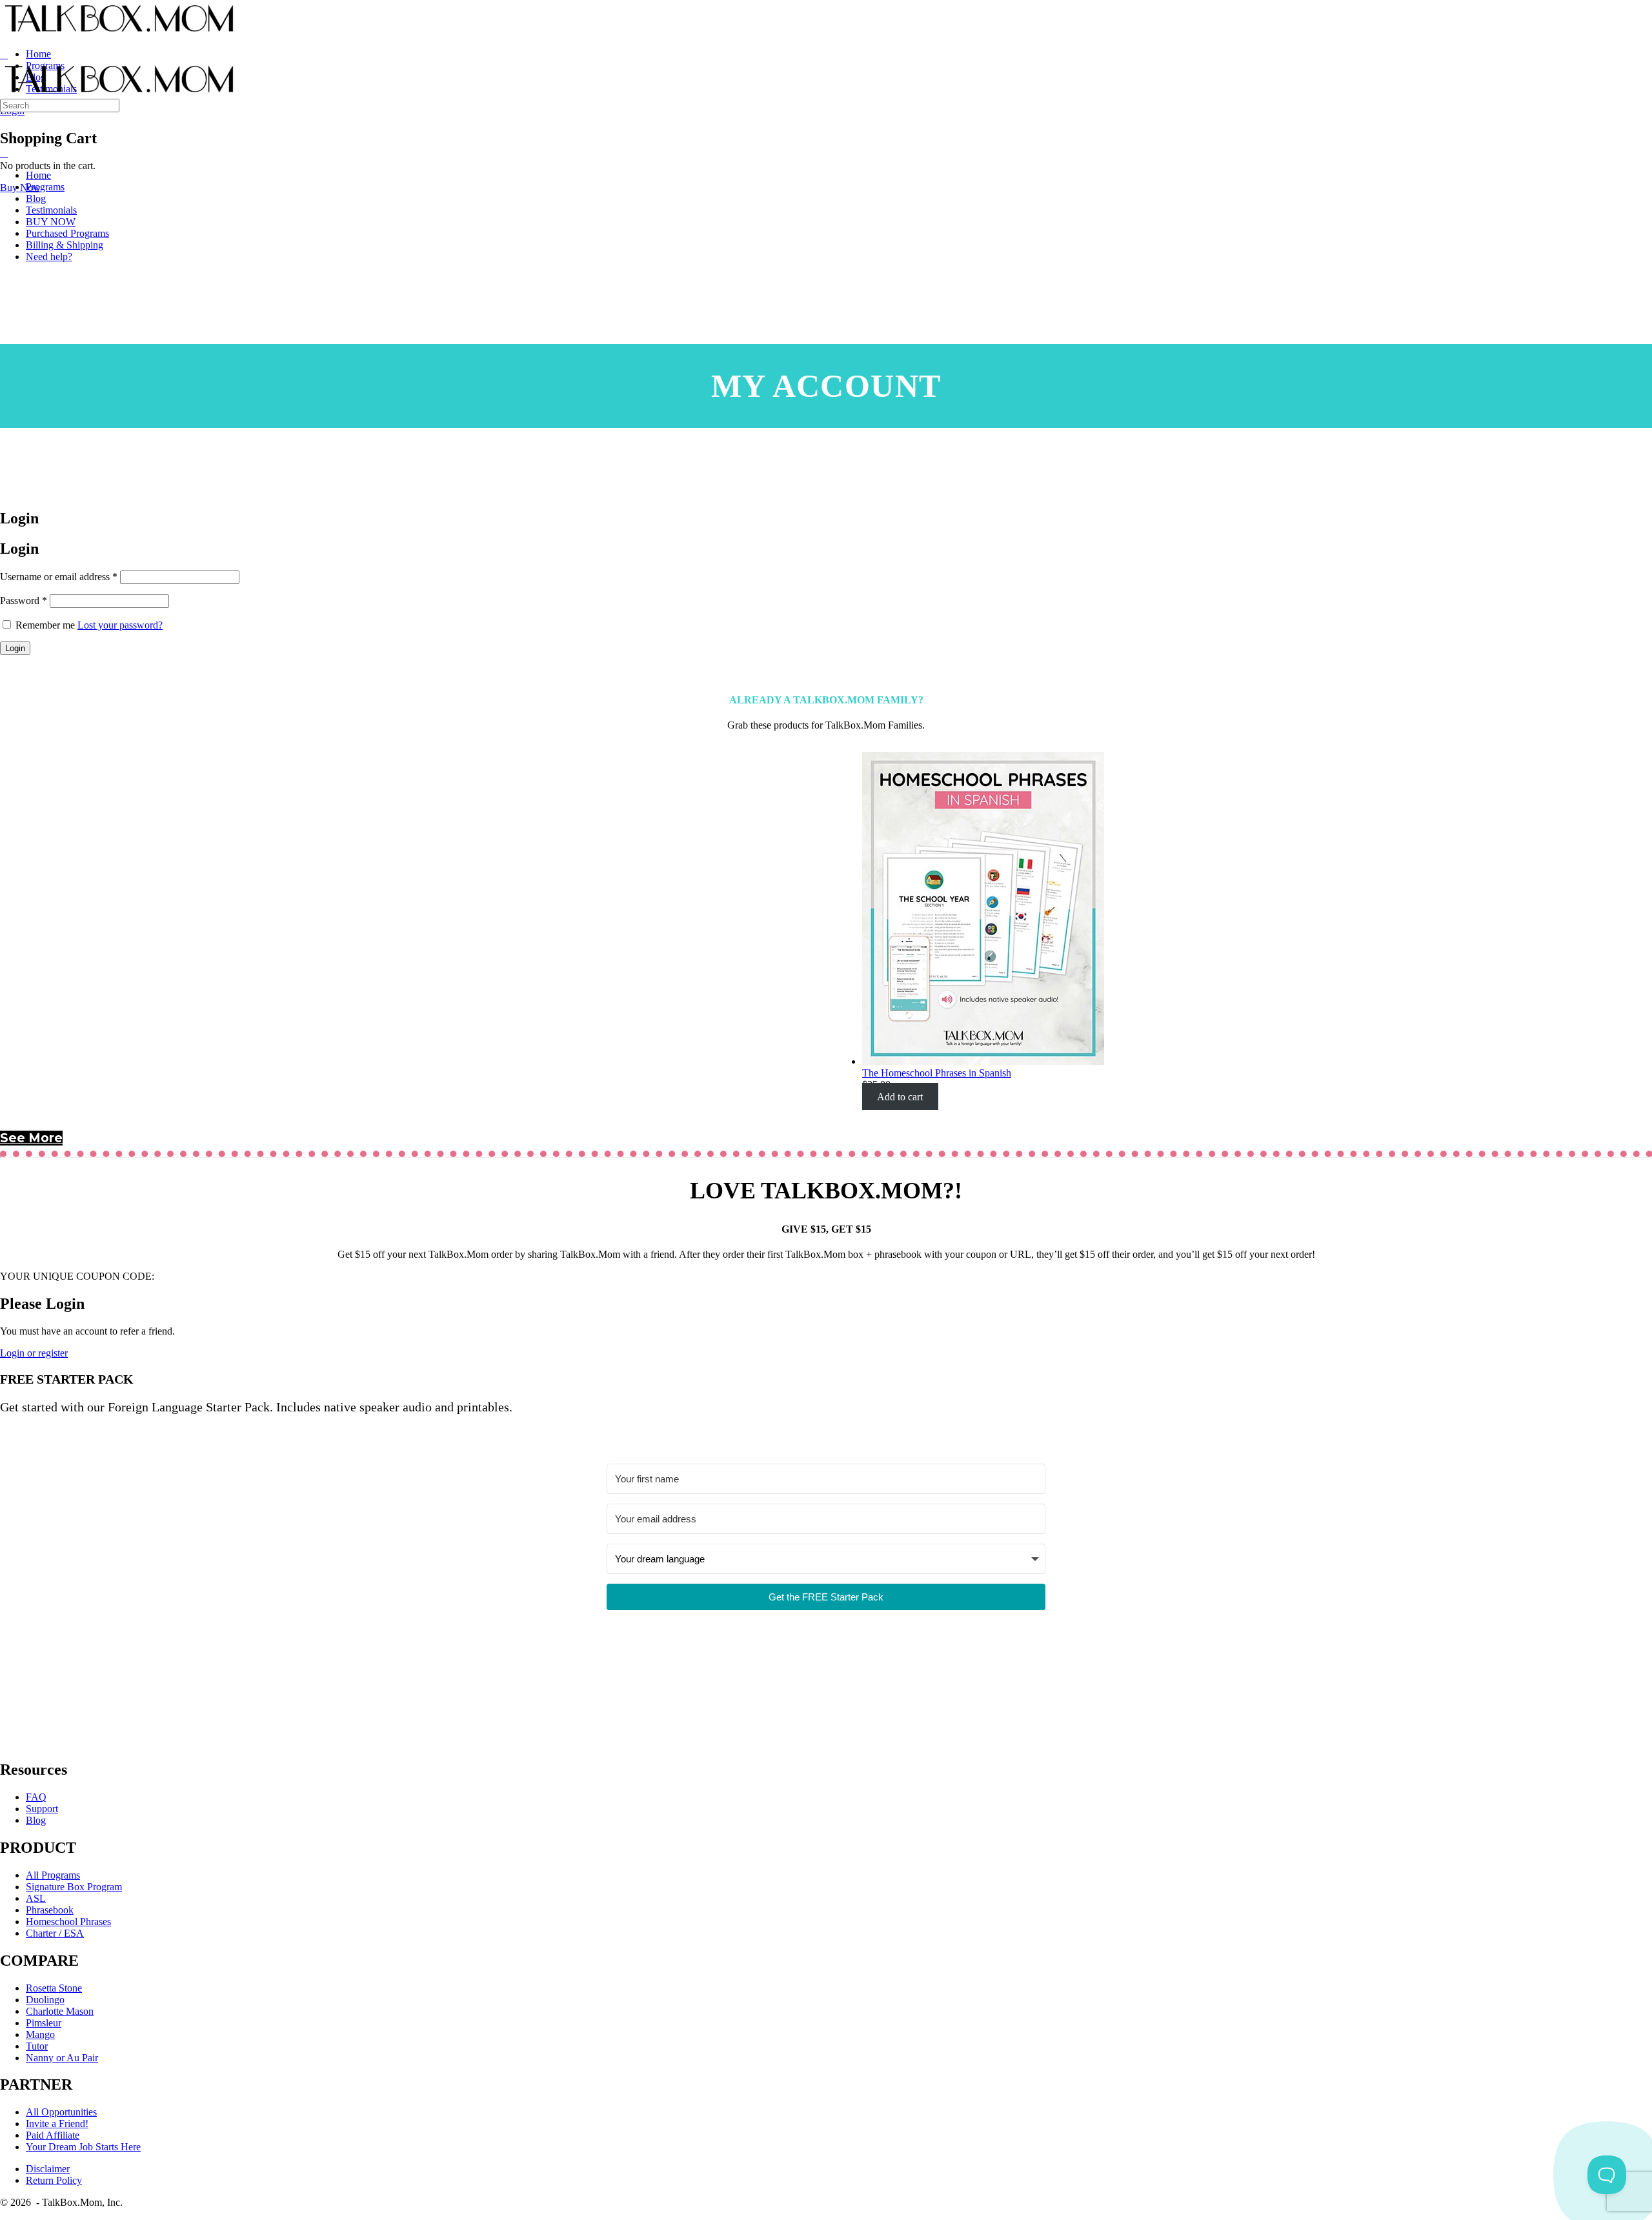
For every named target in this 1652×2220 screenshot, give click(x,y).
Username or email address (59, 577)
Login (15, 648)
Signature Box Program (74, 1887)
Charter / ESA (55, 1933)
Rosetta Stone (54, 1988)
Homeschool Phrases (68, 1922)
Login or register (34, 1353)
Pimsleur (44, 2023)
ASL (36, 1898)
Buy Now (20, 187)
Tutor (37, 2046)
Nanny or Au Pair (62, 2058)
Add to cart (900, 1096)
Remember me (45, 625)
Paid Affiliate (53, 2135)
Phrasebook (50, 1910)
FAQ (36, 1797)
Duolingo (45, 2000)
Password (24, 600)
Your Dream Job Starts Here (83, 2147)
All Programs (53, 1875)
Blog (36, 1820)
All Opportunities (61, 2112)
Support (42, 1809)
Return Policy (54, 2180)
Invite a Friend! (57, 2124)
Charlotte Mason (60, 2011)
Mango (40, 2034)
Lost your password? (120, 625)
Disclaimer (48, 2169)
